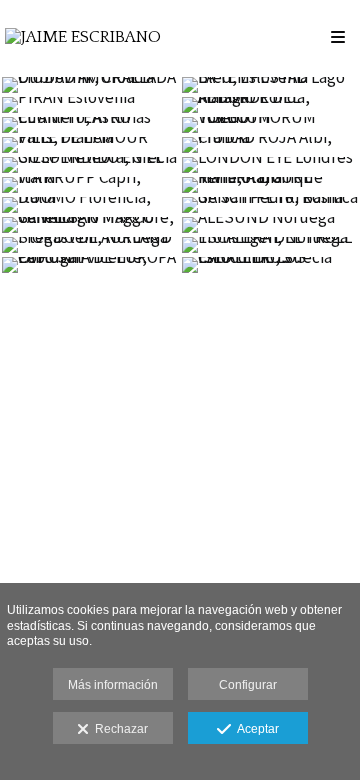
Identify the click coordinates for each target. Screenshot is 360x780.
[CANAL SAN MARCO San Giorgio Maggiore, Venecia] (90, 225)
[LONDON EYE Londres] (270, 165)
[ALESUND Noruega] (270, 225)
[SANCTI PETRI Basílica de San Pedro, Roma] (270, 205)
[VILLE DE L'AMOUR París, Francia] (90, 145)
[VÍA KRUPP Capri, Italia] (90, 185)
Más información (113, 685)
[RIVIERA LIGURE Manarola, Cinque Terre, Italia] (270, 185)
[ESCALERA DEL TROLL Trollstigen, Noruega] (270, 245)
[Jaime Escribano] (83, 37)
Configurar (248, 685)
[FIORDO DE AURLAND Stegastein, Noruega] (90, 245)
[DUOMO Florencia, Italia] (90, 205)
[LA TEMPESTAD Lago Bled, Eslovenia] (270, 85)
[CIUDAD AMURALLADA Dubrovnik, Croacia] (90, 85)
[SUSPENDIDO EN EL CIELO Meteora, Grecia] (90, 165)
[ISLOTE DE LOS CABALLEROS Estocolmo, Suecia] (270, 265)
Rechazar (118, 729)
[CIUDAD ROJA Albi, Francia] (270, 145)
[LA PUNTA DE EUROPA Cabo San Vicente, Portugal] (90, 265)
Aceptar (255, 729)
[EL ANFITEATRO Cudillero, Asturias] (90, 125)
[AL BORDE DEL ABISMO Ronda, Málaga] (270, 105)
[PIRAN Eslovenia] (90, 105)
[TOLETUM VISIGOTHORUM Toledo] (270, 125)
